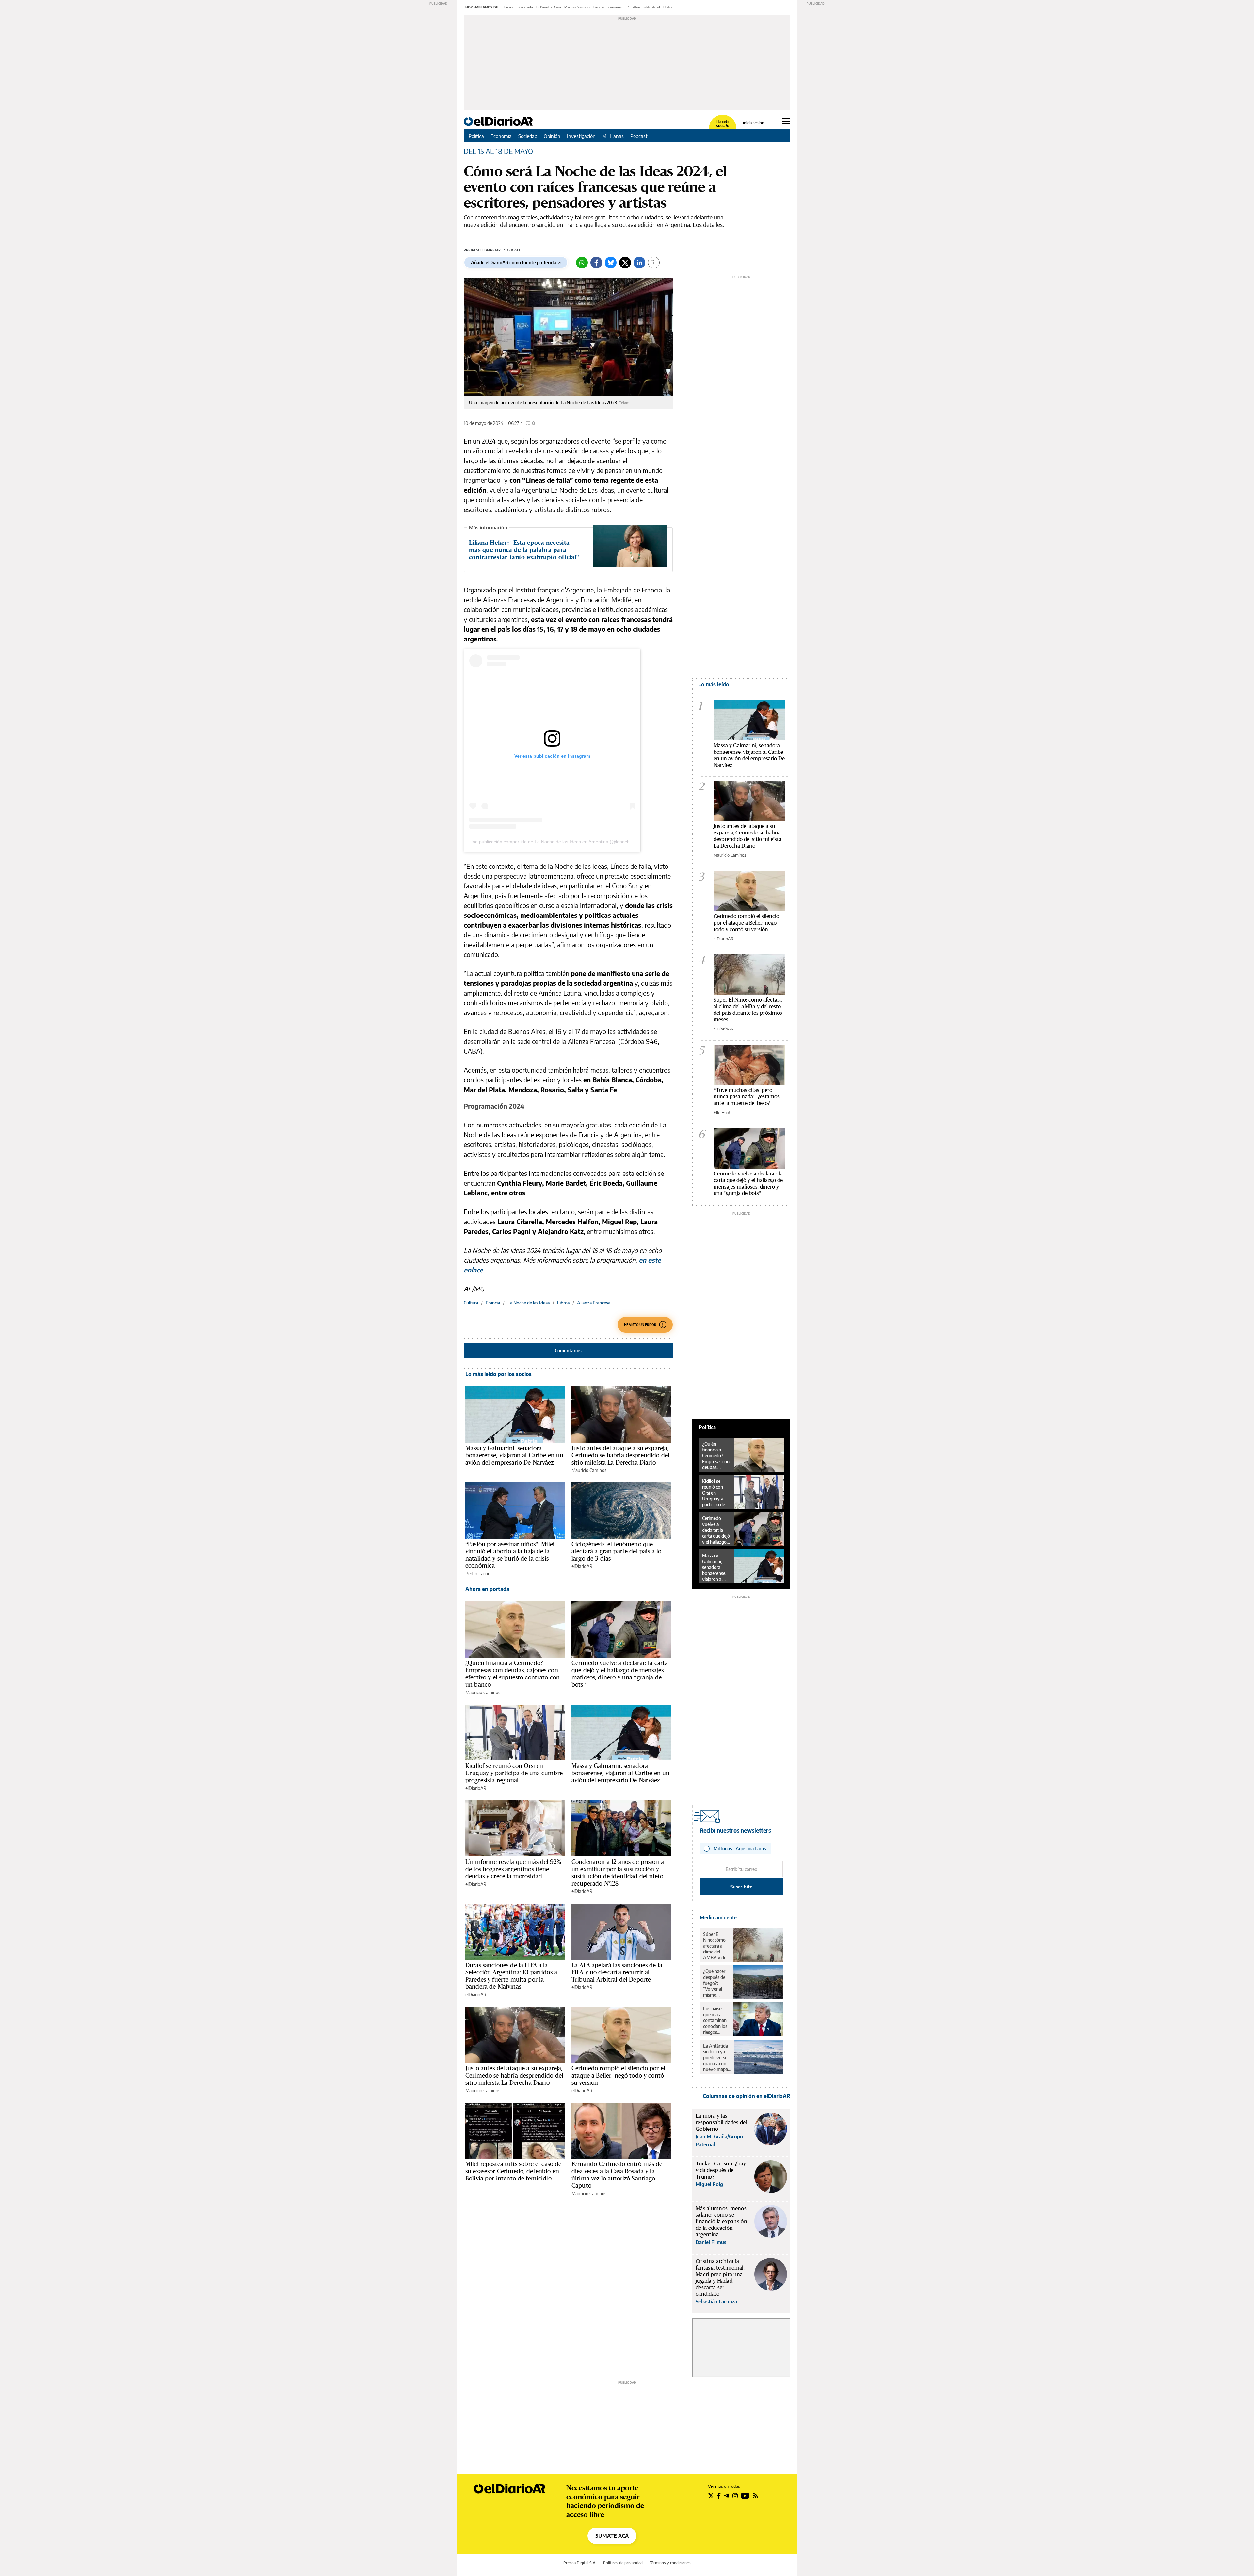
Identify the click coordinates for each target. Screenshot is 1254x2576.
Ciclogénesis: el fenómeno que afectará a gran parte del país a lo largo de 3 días (616, 1551)
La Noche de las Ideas (529, 1303)
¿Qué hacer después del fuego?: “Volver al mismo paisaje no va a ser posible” (716, 1983)
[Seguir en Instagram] (735, 2496)
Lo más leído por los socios (498, 1374)
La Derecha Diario (549, 7)
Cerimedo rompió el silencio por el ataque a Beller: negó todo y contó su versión (618, 2075)
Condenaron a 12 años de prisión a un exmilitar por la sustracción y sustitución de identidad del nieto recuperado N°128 (618, 1872)
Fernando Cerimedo (519, 7)
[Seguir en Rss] (755, 2496)
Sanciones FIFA (619, 7)
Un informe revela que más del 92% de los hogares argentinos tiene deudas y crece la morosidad (513, 1869)
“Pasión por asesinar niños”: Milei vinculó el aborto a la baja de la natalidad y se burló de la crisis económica (510, 1555)
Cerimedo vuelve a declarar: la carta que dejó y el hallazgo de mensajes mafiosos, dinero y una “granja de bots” (620, 1674)
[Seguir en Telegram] (727, 2496)
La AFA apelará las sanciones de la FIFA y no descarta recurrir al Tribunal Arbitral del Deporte (617, 1972)
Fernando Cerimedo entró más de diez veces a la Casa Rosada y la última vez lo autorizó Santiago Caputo (617, 2175)
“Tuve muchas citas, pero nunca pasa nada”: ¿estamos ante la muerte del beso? (747, 1096)
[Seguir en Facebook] (719, 2496)
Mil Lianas (613, 136)
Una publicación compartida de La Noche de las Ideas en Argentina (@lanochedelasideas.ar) (565, 842)
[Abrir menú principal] (786, 121)
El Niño (668, 7)
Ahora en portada (487, 1589)
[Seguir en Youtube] (745, 2496)
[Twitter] (625, 263)
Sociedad (528, 136)
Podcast (639, 136)
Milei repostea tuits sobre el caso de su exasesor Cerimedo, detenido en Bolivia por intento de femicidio (514, 2171)
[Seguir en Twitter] (711, 2496)
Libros (563, 1303)
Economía (501, 136)
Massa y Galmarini (577, 7)
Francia (493, 1303)
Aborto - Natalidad (646, 7)
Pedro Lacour (479, 1573)
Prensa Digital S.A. (580, 2563)
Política (476, 136)
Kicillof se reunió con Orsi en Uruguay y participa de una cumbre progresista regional (514, 1773)
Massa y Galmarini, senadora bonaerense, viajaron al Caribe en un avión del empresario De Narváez (514, 1455)
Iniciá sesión (754, 123)
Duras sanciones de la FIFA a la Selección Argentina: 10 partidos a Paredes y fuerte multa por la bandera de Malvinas (511, 1976)
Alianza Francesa (594, 1303)
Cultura (471, 1303)
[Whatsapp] (582, 263)
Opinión (552, 136)
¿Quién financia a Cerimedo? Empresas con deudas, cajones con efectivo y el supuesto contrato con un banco (513, 1674)
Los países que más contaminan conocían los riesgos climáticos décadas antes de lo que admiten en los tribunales (715, 2020)
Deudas (599, 7)
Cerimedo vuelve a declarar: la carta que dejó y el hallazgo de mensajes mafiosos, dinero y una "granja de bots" (748, 1183)
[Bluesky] (611, 263)
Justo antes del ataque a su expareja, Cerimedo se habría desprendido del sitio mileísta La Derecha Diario (620, 1455)
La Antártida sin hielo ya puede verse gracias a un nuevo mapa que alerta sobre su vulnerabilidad (717, 2058)
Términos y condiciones (670, 2563)
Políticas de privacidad (623, 2563)
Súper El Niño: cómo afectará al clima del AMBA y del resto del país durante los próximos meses (748, 1009)
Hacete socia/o (723, 124)
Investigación (581, 136)
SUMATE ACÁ (612, 2536)
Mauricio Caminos (589, 1470)
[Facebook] (596, 263)
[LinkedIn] (639, 263)
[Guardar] (654, 263)
